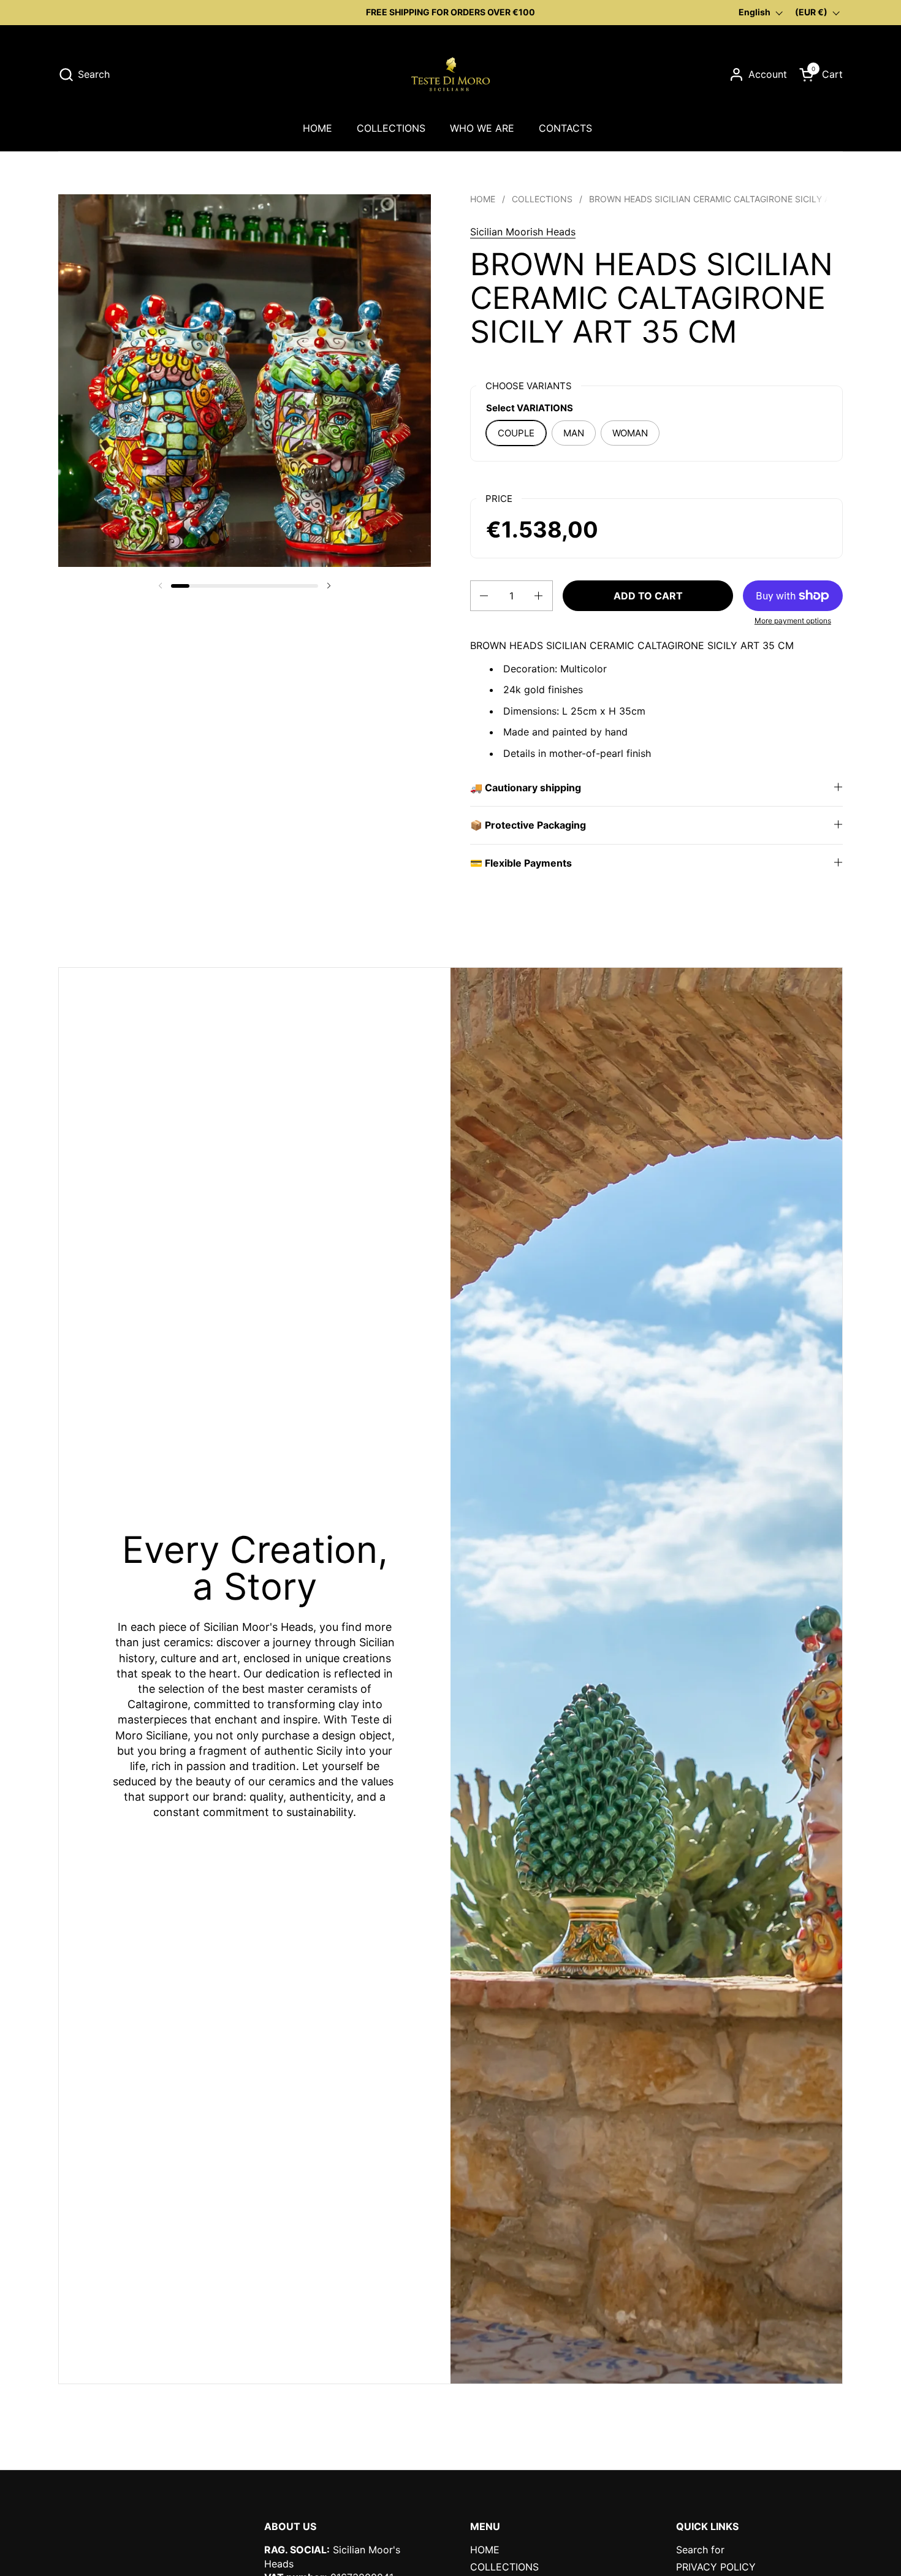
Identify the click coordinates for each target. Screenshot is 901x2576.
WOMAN (630, 433)
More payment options (793, 621)
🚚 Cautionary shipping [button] (526, 788)
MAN (574, 433)
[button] (84, 74)
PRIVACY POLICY (716, 2567)
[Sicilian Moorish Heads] (450, 74)
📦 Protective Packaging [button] (528, 825)
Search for (700, 2550)
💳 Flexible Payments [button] (521, 863)
